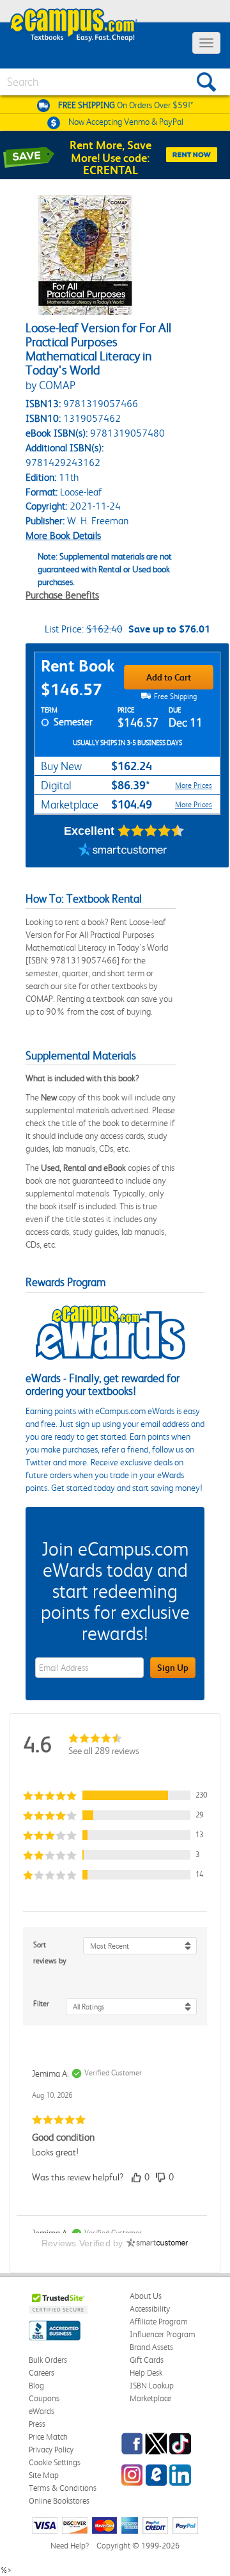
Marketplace (150, 2398)
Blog (36, 2386)
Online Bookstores (59, 2501)
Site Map (44, 2475)
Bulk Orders (48, 2360)
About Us (146, 2296)
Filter (41, 2004)
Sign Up (173, 1668)
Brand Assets (151, 2347)
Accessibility (150, 2309)
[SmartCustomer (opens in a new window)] (123, 851)
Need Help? (70, 2546)
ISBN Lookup (152, 2386)
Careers (42, 2373)
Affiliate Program (159, 2322)
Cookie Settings (55, 2462)
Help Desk (146, 2373)
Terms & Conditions (63, 2488)
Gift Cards (147, 2360)
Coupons (44, 2398)
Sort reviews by (50, 1953)
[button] (115, 1795)
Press (37, 2424)
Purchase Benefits (62, 595)
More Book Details (63, 535)
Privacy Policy (51, 2450)
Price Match (48, 2437)
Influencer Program (163, 2334)
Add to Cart (169, 677)
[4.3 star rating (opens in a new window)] (151, 831)
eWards (42, 2411)
